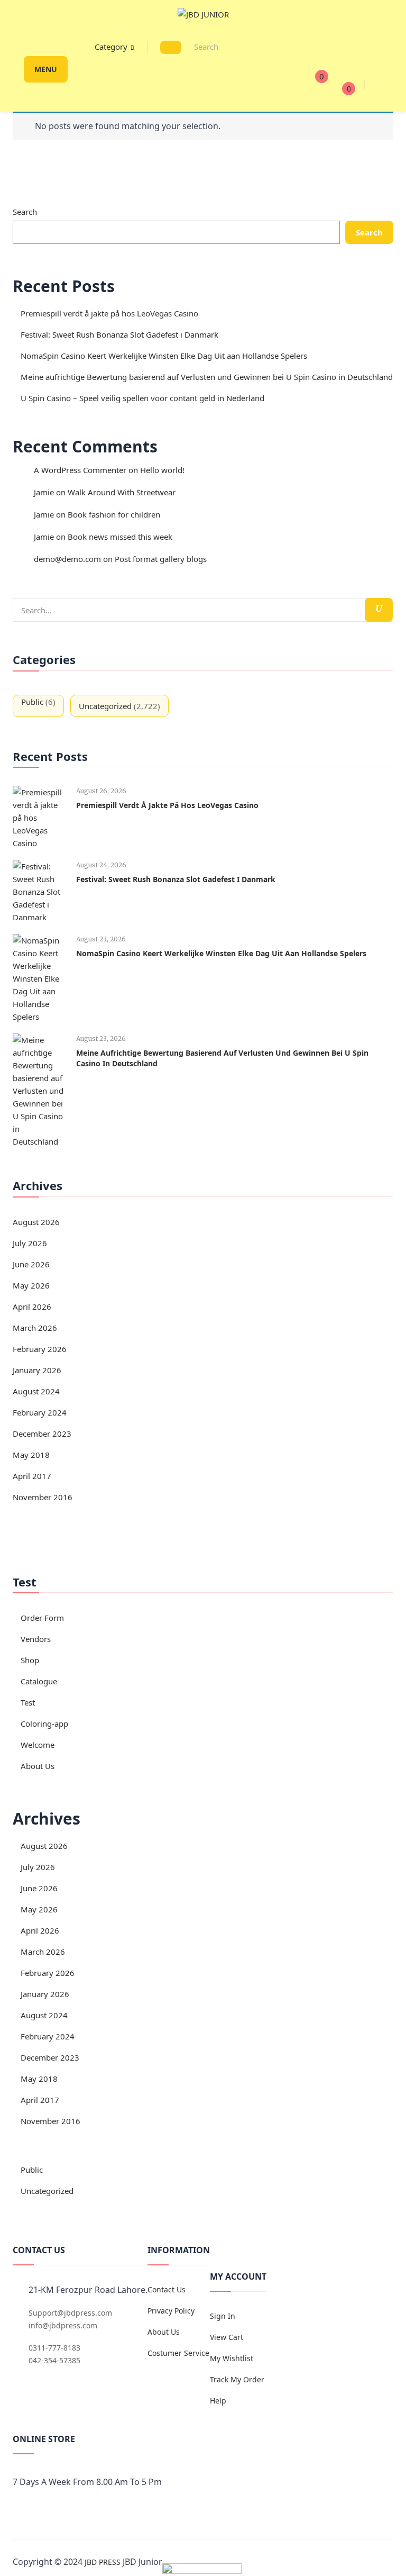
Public (32, 702)
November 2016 (43, 1497)
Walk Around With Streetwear (122, 492)
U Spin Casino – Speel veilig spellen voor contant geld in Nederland (142, 398)
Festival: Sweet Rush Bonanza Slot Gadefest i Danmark (119, 334)
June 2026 (31, 1264)
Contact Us (167, 2289)
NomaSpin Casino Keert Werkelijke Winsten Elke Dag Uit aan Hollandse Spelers (164, 356)
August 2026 (36, 1222)
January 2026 (37, 1370)
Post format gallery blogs (161, 559)
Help (218, 2401)
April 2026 (32, 1307)
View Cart (227, 2337)
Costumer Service (178, 2353)
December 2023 (42, 1434)
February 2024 (40, 1412)
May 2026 (31, 1285)
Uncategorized (105, 706)
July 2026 (30, 1243)
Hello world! (162, 470)
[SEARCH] (171, 47)
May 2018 (31, 1455)
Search (25, 212)
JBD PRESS (103, 2562)
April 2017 (32, 1476)
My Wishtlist (232, 2358)
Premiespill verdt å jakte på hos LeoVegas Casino (109, 313)
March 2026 (35, 1328)
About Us (164, 2332)
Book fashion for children (114, 514)
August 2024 (36, 1391)
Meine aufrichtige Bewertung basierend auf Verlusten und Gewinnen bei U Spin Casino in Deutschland (207, 377)
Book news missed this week (120, 537)
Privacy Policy (171, 2311)
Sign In (223, 2316)
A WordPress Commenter (80, 470)
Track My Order (237, 2379)
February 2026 (40, 1349)
